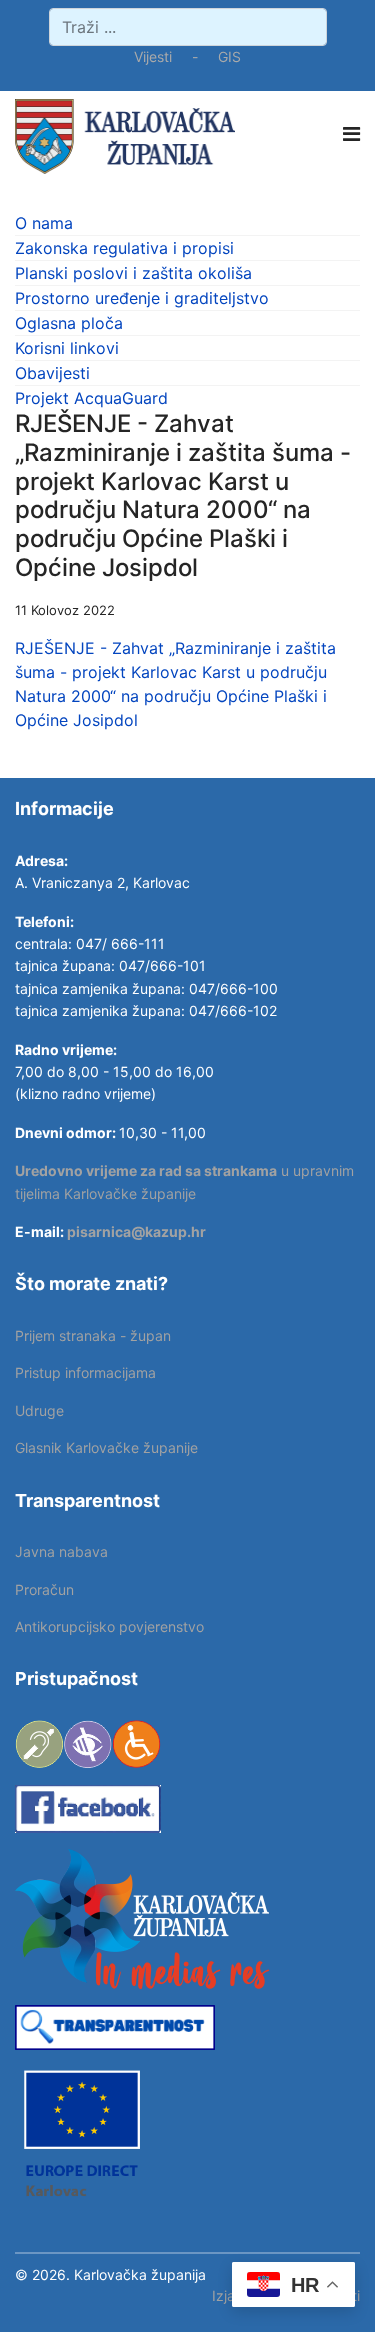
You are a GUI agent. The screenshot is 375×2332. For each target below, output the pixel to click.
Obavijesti (52, 373)
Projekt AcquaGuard (91, 398)
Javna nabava (61, 1551)
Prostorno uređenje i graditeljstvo (142, 298)
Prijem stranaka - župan (93, 1335)
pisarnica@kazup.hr (136, 1231)
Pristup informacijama (85, 1372)
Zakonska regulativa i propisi (124, 248)
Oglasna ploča (69, 323)
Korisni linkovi (67, 348)
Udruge (39, 1410)
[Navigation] (351, 134)
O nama (44, 223)
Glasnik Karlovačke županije (106, 1447)
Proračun (44, 1589)
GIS (229, 56)
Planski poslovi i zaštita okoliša (133, 273)
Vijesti (153, 56)
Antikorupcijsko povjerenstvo (109, 1626)
